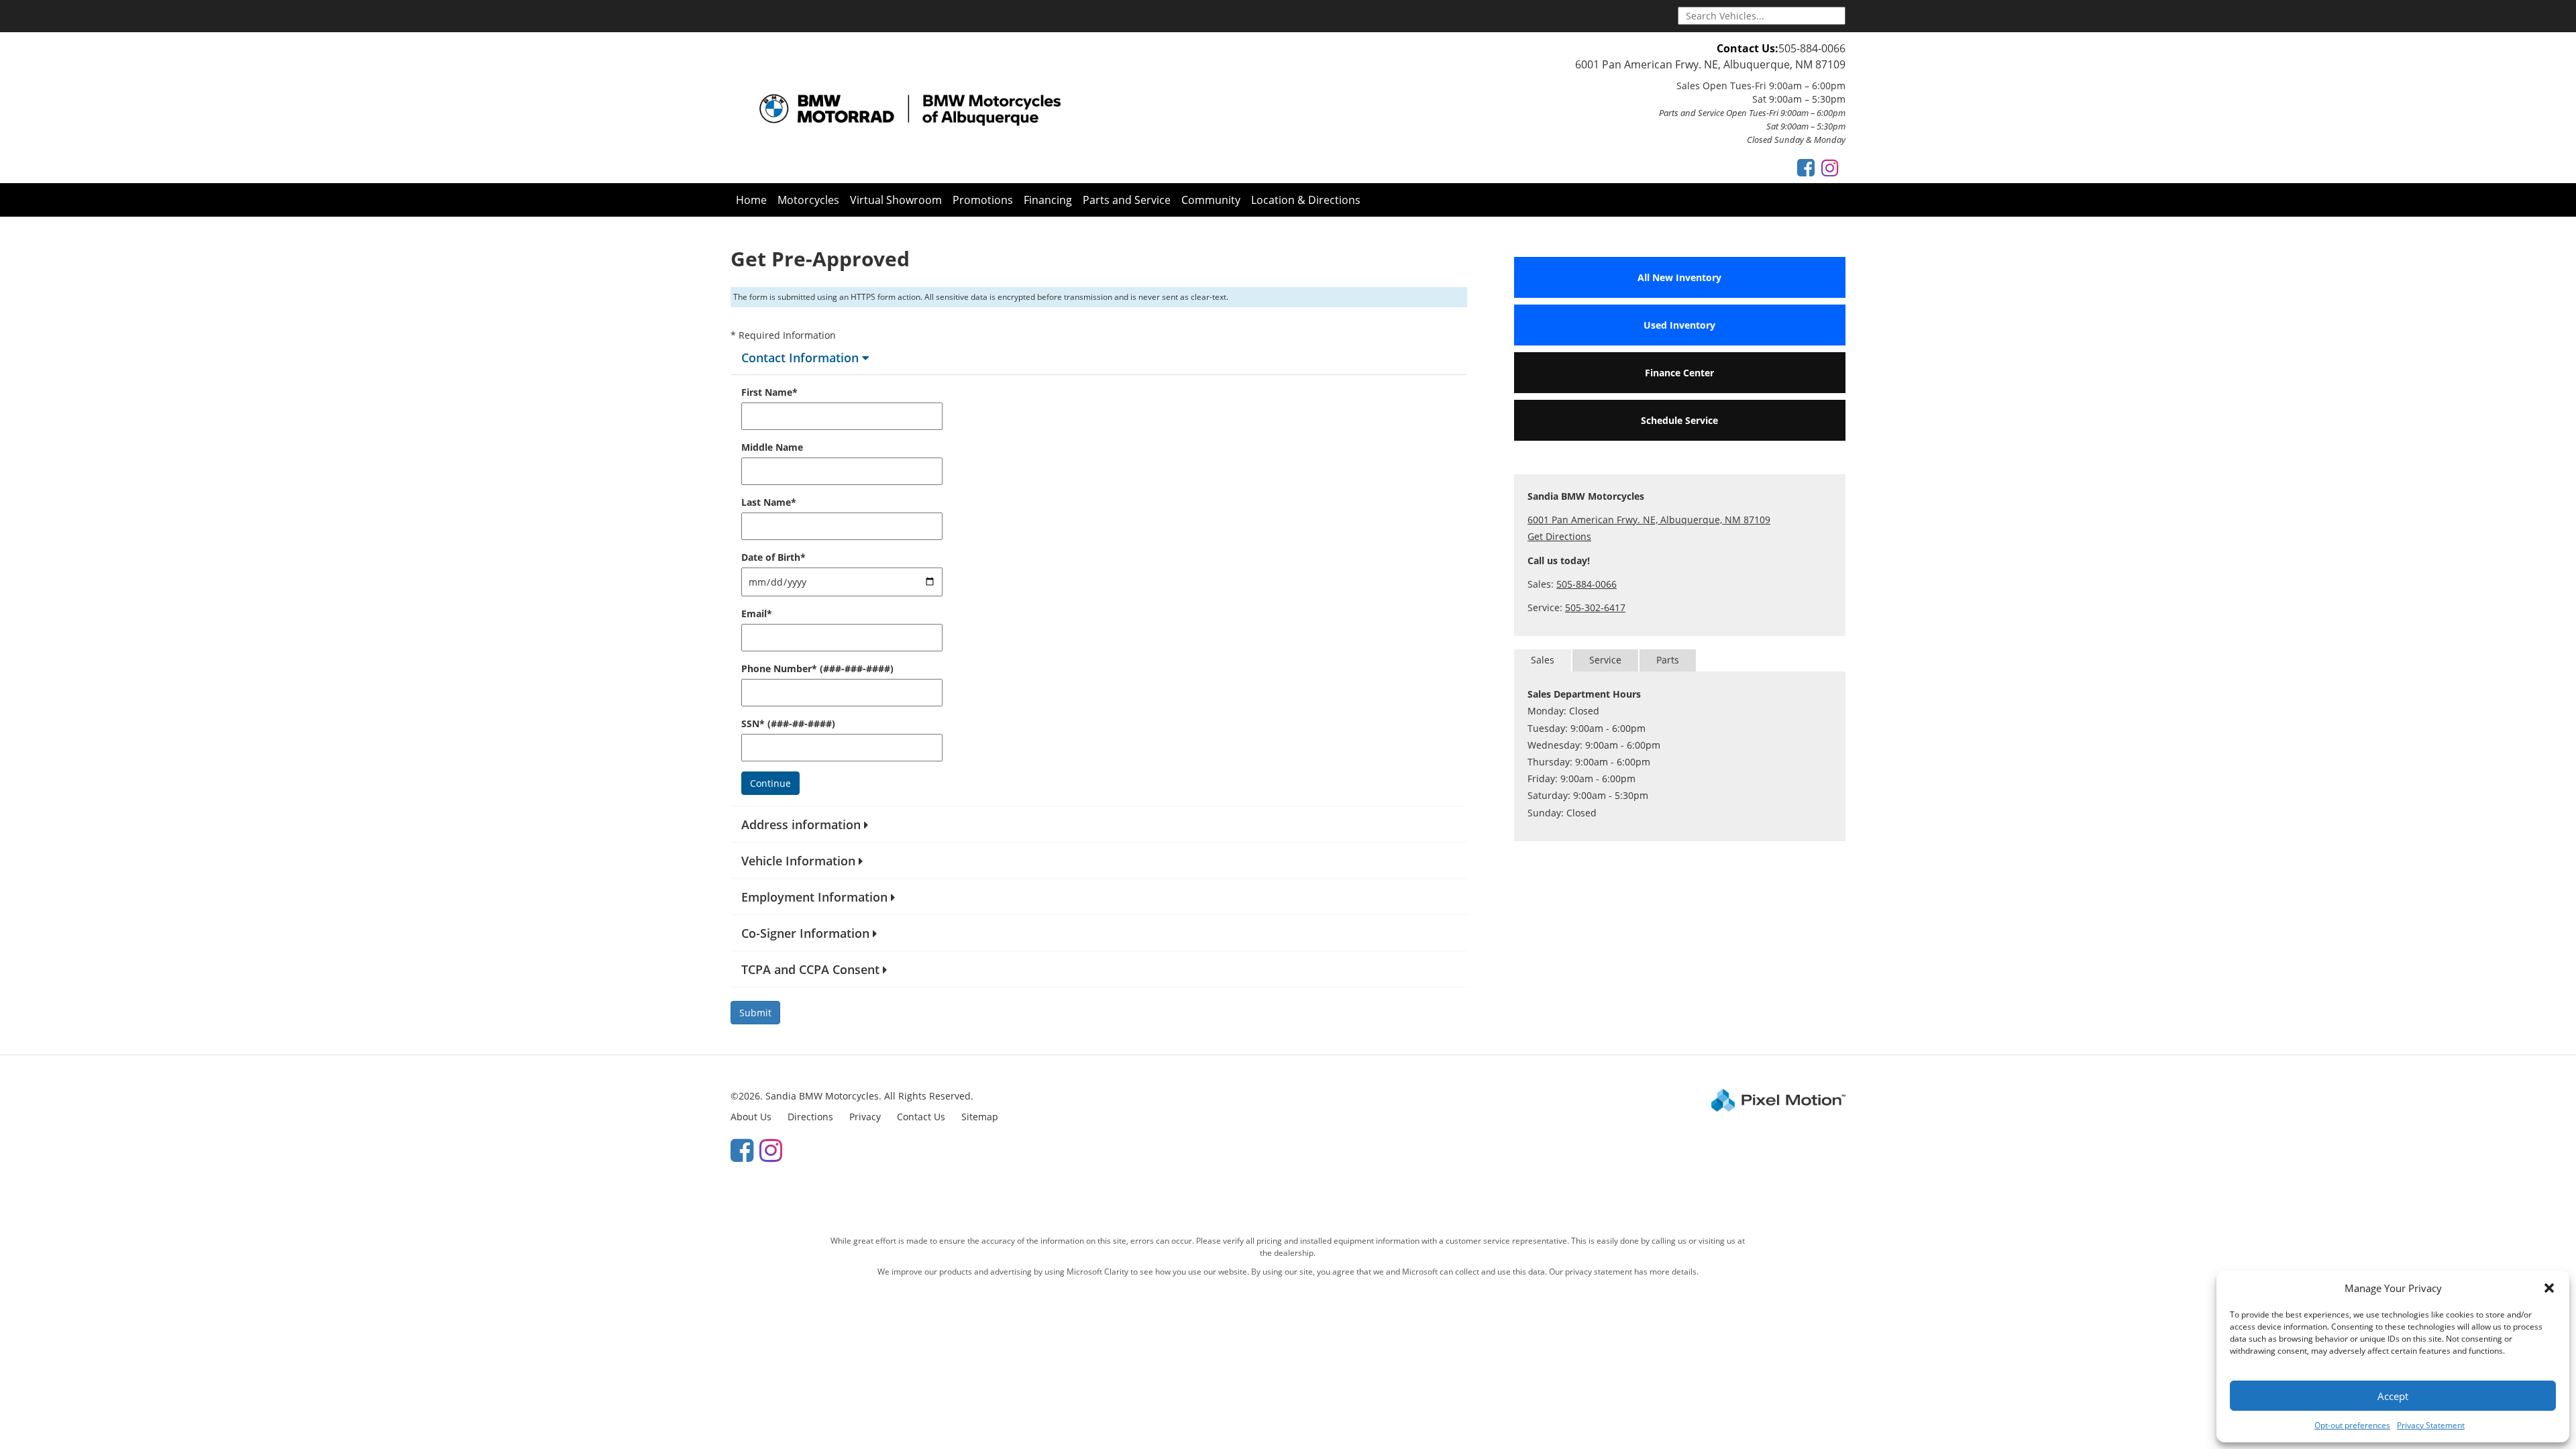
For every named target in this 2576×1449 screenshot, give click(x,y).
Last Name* (769, 502)
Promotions (983, 200)
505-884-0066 (1812, 48)
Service (1605, 660)
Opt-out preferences (2352, 1425)
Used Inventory (1679, 325)
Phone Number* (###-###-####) (817, 668)
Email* (757, 613)
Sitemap (980, 1117)
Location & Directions (1306, 200)
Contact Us (921, 1117)
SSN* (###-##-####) (788, 723)
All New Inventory (1679, 277)
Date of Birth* (773, 557)
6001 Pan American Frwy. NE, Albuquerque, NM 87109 (1710, 64)
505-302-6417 (1595, 607)
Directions (810, 1117)
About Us (751, 1117)
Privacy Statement (2431, 1425)
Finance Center (1679, 373)
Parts (1668, 660)
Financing (1048, 200)
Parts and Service (1127, 200)
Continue (770, 783)
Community (1211, 200)
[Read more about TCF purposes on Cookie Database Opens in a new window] (1806, 167)
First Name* (769, 392)
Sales (1543, 660)
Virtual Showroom (896, 200)
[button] (2549, 1288)
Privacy (865, 1117)
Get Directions (1559, 536)
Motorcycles (808, 200)
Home (751, 200)
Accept (2393, 1396)
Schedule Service (1679, 420)
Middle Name (772, 447)
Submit (755, 1013)
